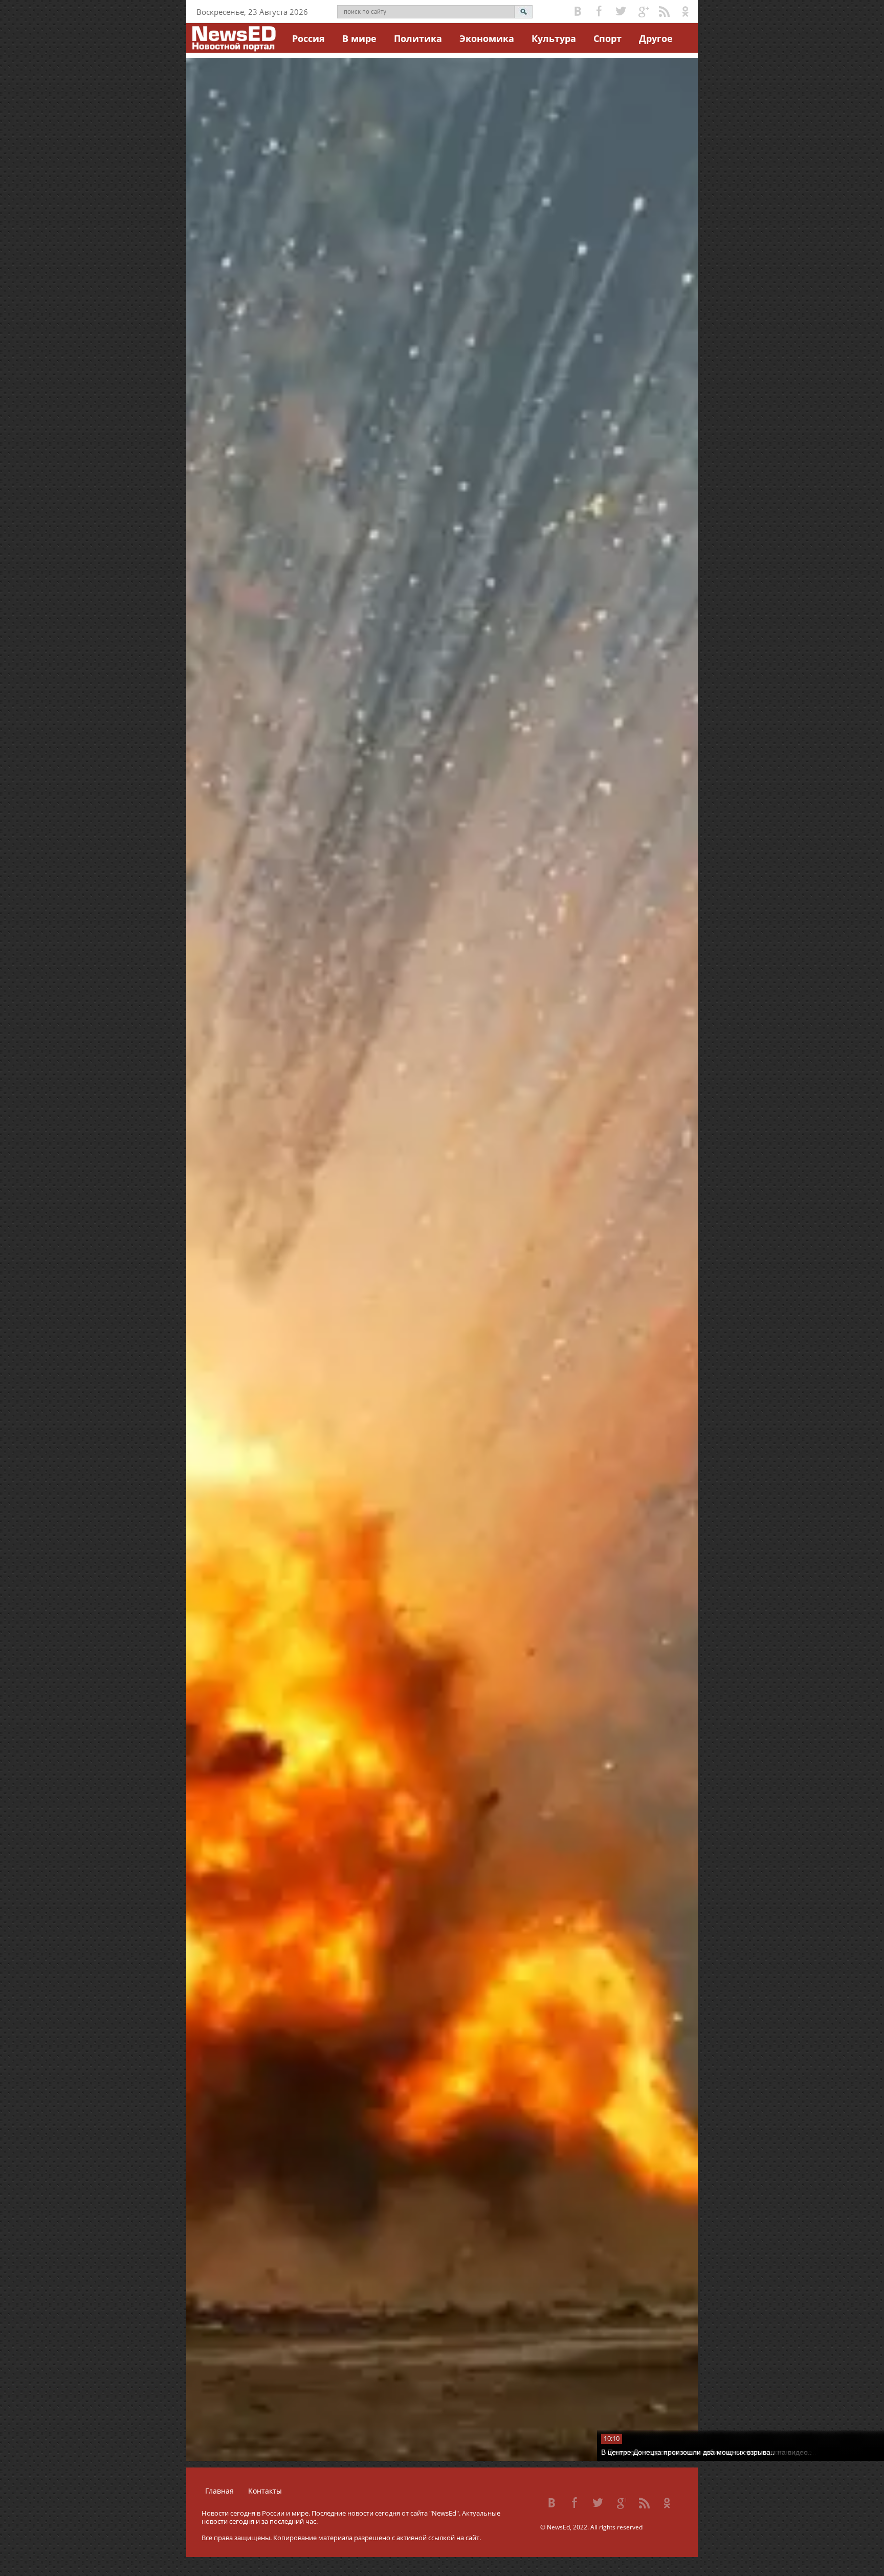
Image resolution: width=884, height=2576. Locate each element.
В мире (359, 38)
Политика (418, 38)
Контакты (265, 2491)
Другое (656, 38)
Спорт (607, 38)
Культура (554, 38)
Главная (219, 2491)
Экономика (487, 38)
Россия (308, 38)
